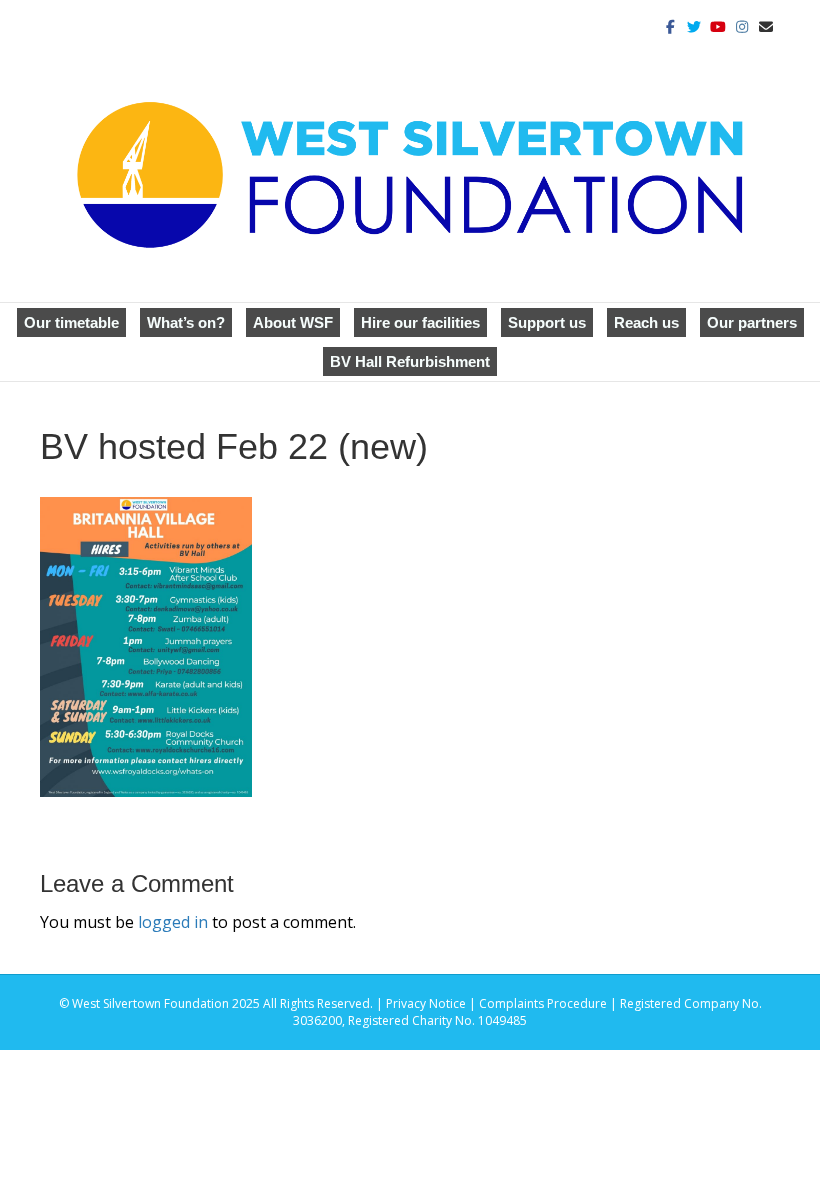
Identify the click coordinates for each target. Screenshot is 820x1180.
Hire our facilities (420, 322)
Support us (547, 322)
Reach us (646, 322)
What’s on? (186, 322)
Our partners (752, 322)
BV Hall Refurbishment (410, 361)
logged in (173, 922)
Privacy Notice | (432, 1003)
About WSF (293, 322)
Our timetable (71, 322)
